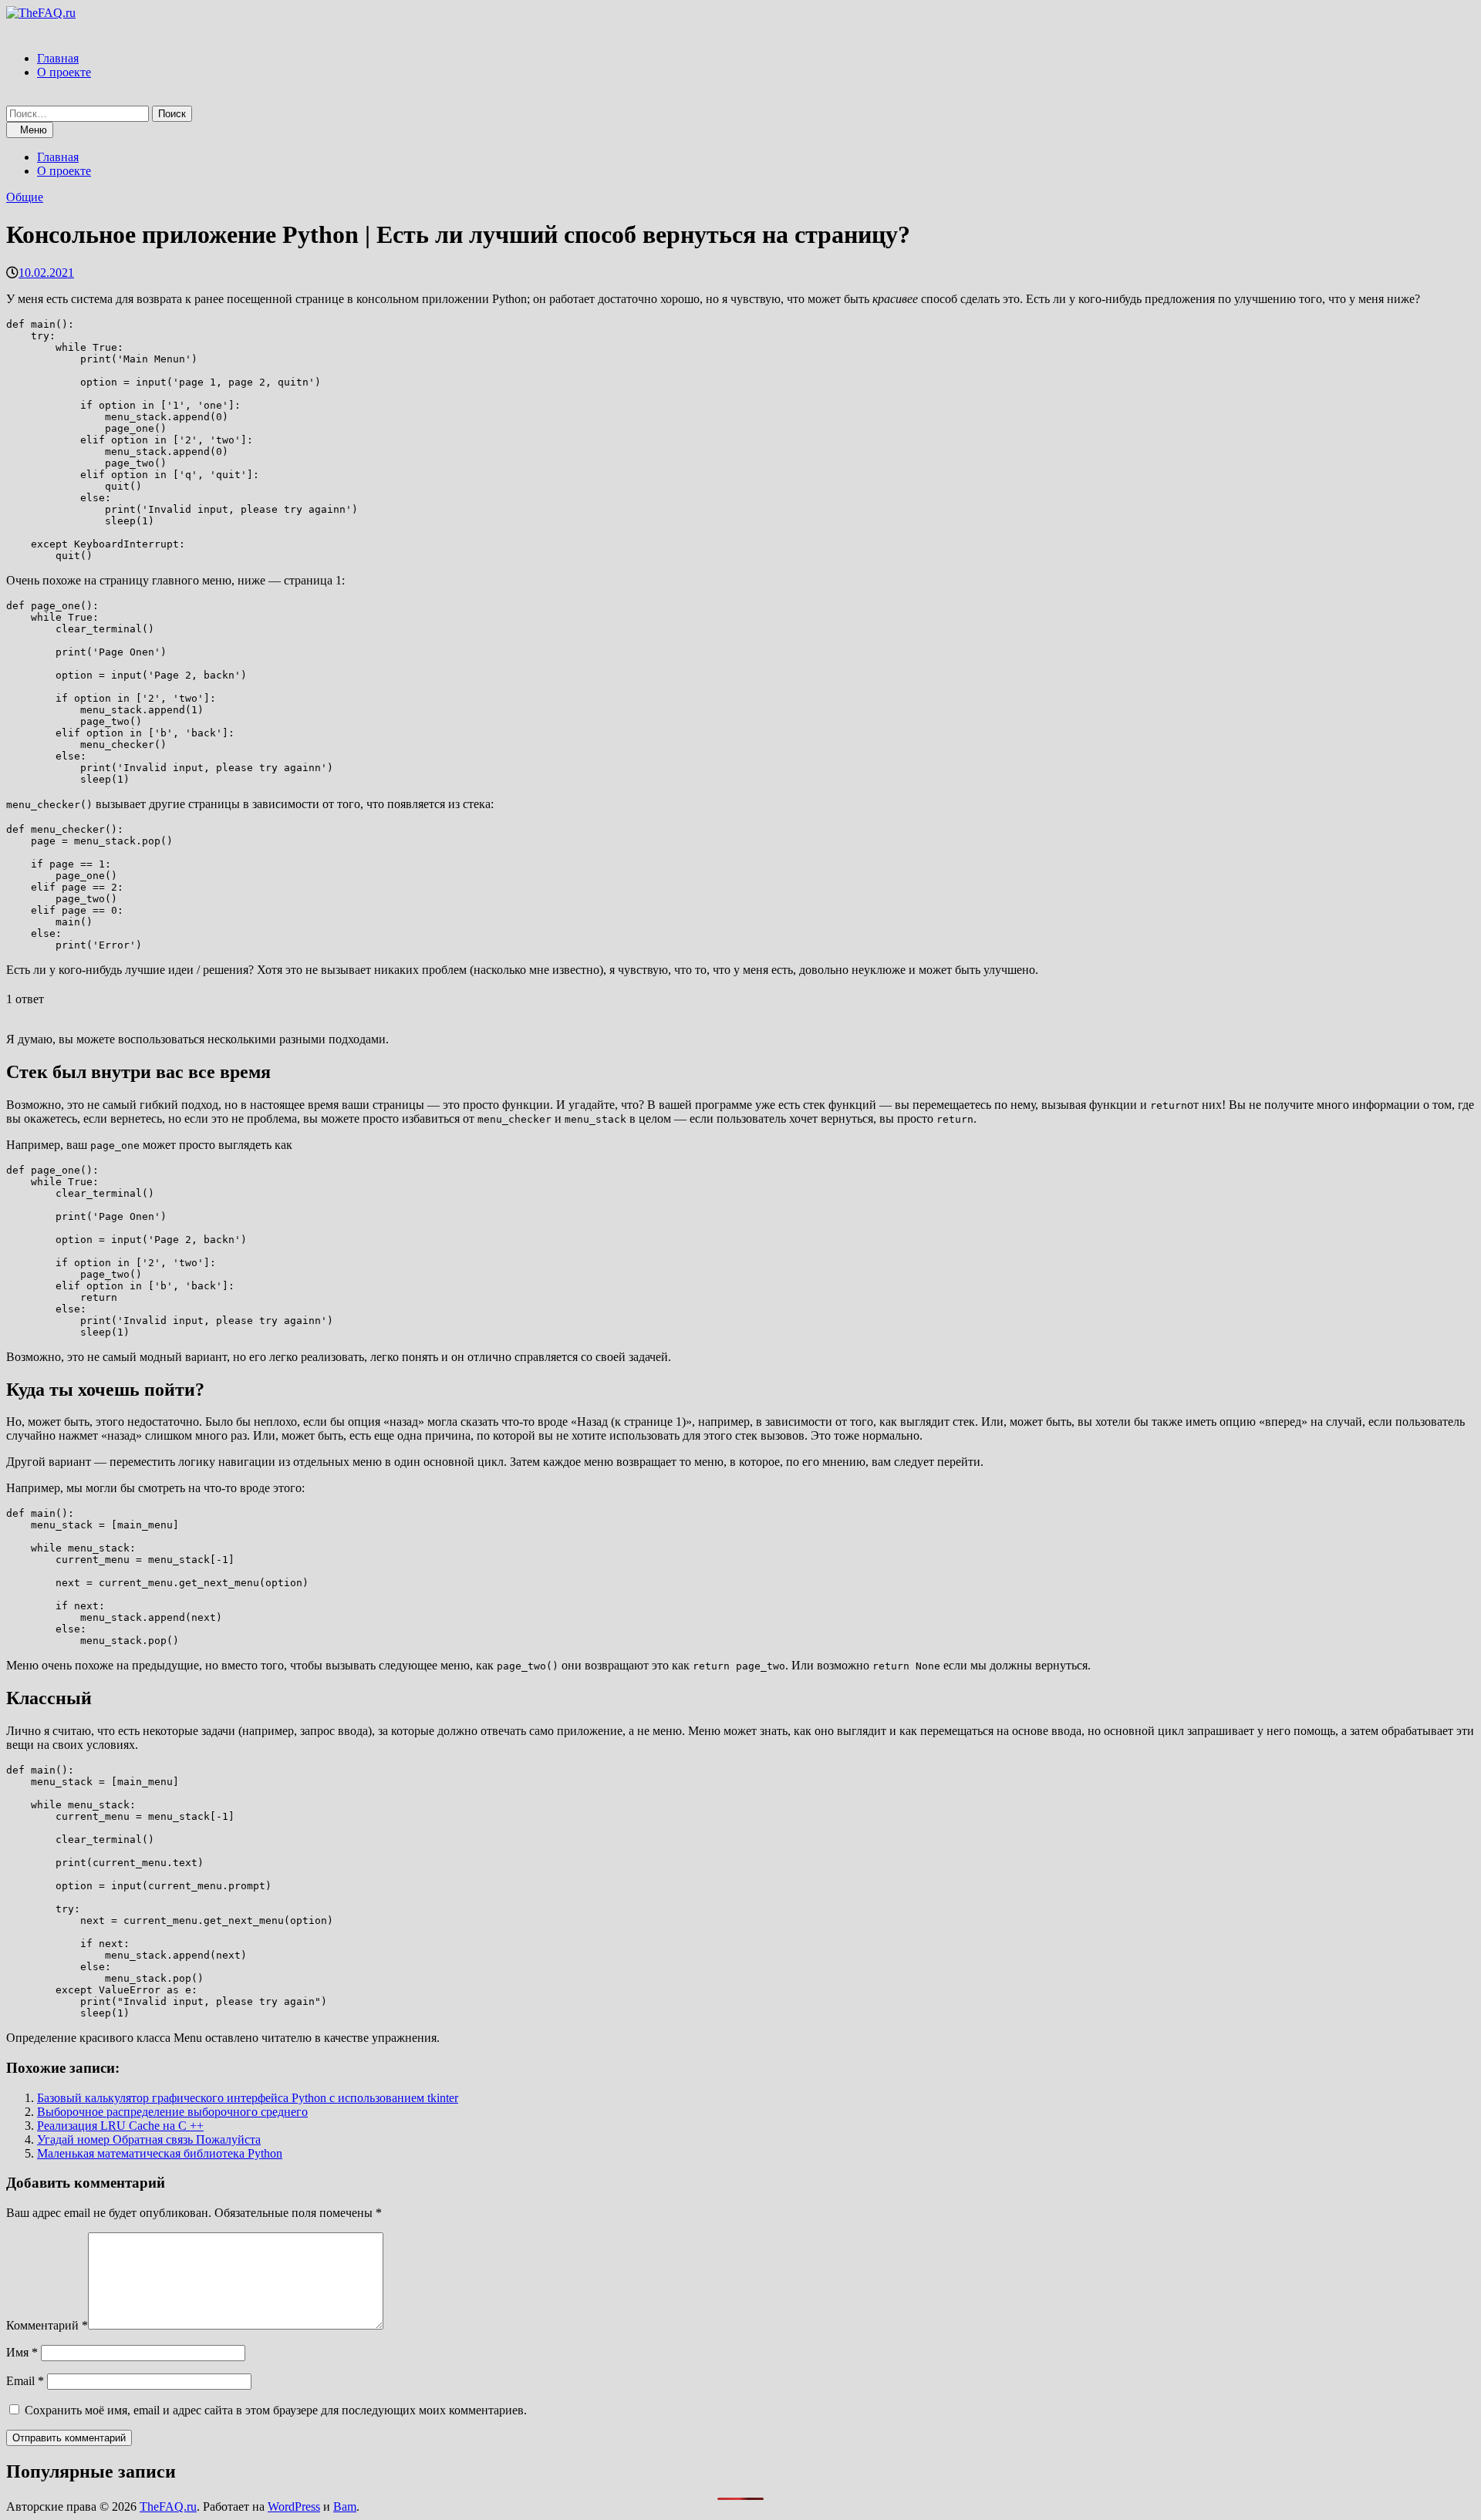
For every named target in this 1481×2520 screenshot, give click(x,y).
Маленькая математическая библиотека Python (160, 2153)
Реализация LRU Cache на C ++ (120, 2126)
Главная (58, 58)
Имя (22, 2352)
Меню (34, 130)
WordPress (294, 2507)
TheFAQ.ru (168, 2507)
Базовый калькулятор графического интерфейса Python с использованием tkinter (248, 2098)
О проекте (64, 72)
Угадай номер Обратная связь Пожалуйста (149, 2139)
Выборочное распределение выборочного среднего (172, 2112)
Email (25, 2381)
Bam (345, 2507)
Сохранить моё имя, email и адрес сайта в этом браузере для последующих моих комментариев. (276, 2410)
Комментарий (47, 2325)
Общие (25, 197)
